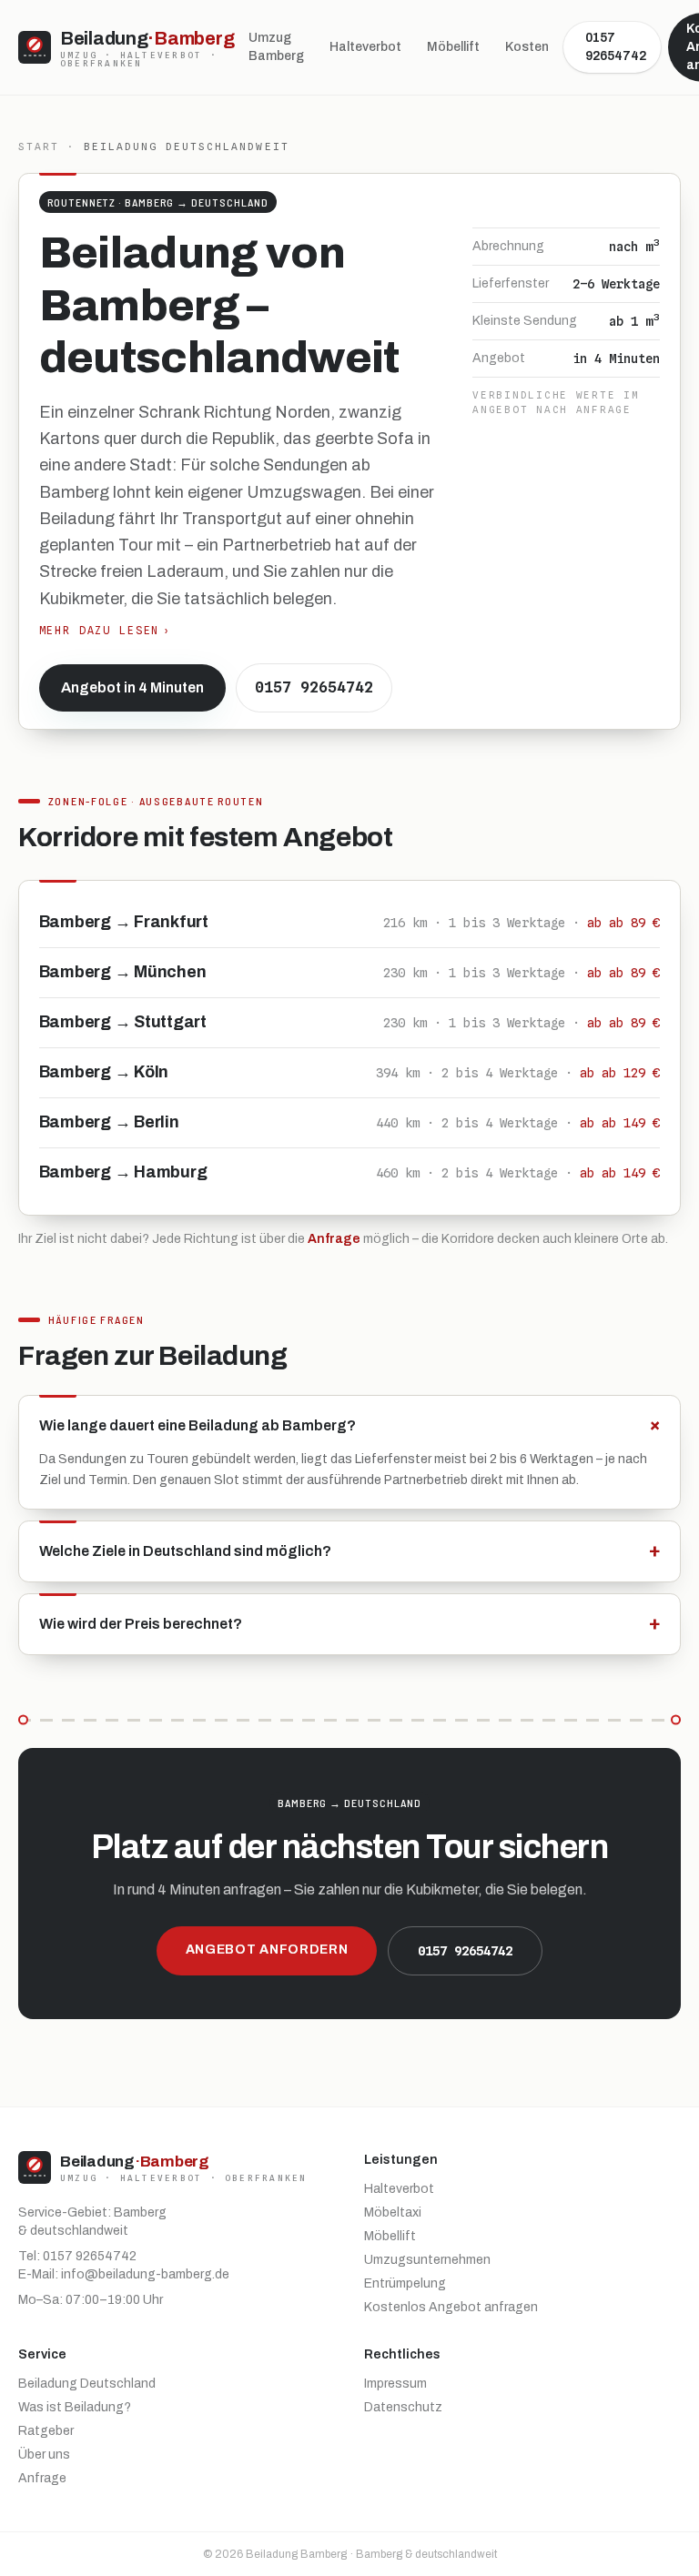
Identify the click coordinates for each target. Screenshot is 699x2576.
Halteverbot (365, 47)
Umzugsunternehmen (427, 2260)
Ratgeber (46, 2431)
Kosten (527, 47)
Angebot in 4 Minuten (132, 687)
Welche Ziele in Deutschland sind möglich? (350, 1551)
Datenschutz (403, 2407)
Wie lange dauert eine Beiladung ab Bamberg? (350, 1425)
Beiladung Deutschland (87, 2384)
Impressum (395, 2384)
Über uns (44, 2455)
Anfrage (334, 1239)
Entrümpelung (405, 2283)
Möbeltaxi (393, 2212)
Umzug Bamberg (276, 47)
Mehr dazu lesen (106, 631)
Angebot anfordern (267, 1950)
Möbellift (453, 47)
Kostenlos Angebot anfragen (451, 2307)
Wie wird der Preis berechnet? (350, 1624)
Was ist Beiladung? (75, 2407)
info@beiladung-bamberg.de (145, 2274)
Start (39, 146)
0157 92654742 (616, 47)
